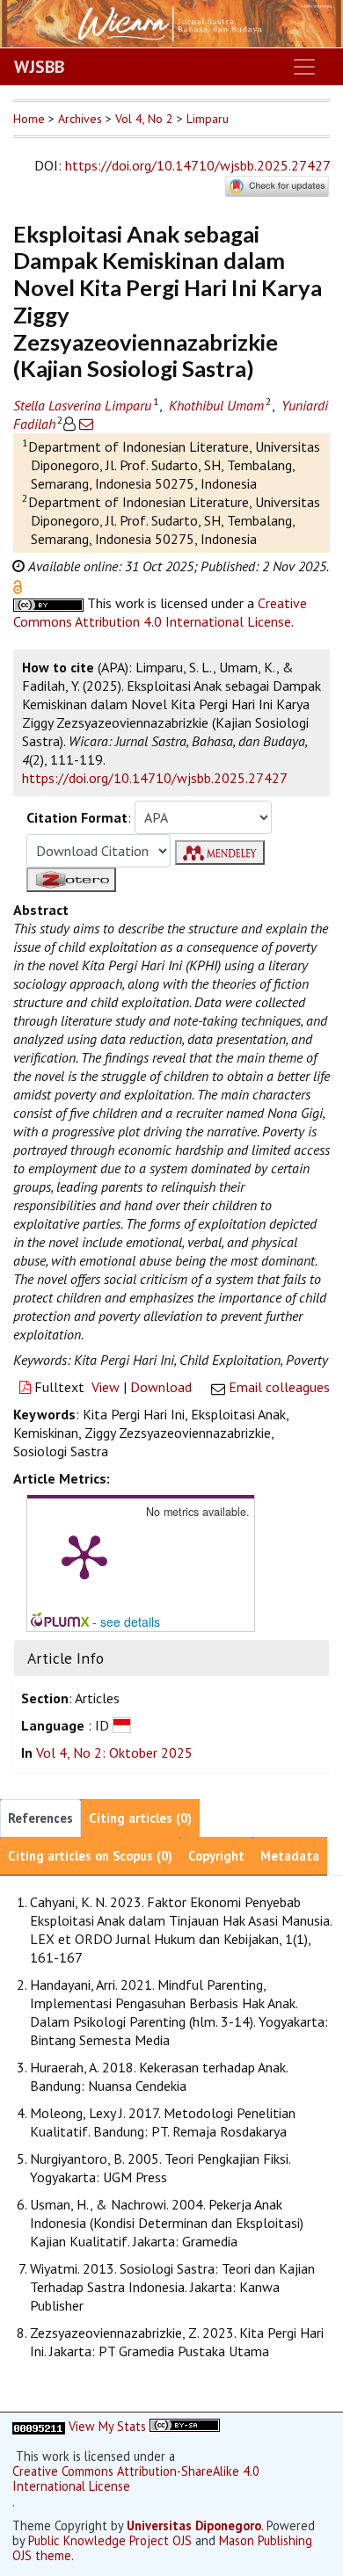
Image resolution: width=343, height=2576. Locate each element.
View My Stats (107, 2426)
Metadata (290, 1856)
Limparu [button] (208, 119)
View (106, 1387)
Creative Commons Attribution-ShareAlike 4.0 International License (136, 2479)
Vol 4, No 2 (144, 119)
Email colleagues (279, 1387)
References (40, 1818)
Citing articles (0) (140, 1818)
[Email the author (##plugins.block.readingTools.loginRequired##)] (84, 424)
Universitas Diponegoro (194, 2525)
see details (130, 1622)
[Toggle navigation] (304, 67)
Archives (80, 119)
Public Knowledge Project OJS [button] (110, 2540)
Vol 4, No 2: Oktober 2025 (114, 1752)
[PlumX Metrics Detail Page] (84, 1556)
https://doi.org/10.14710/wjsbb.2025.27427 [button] (155, 778)
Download (161, 1387)
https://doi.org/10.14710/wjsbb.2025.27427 (197, 165)
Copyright (216, 1856)
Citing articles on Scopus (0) (90, 1856)
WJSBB (39, 67)
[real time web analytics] (39, 2426)
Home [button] (29, 119)
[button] (18, 585)
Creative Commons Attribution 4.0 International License (160, 612)
